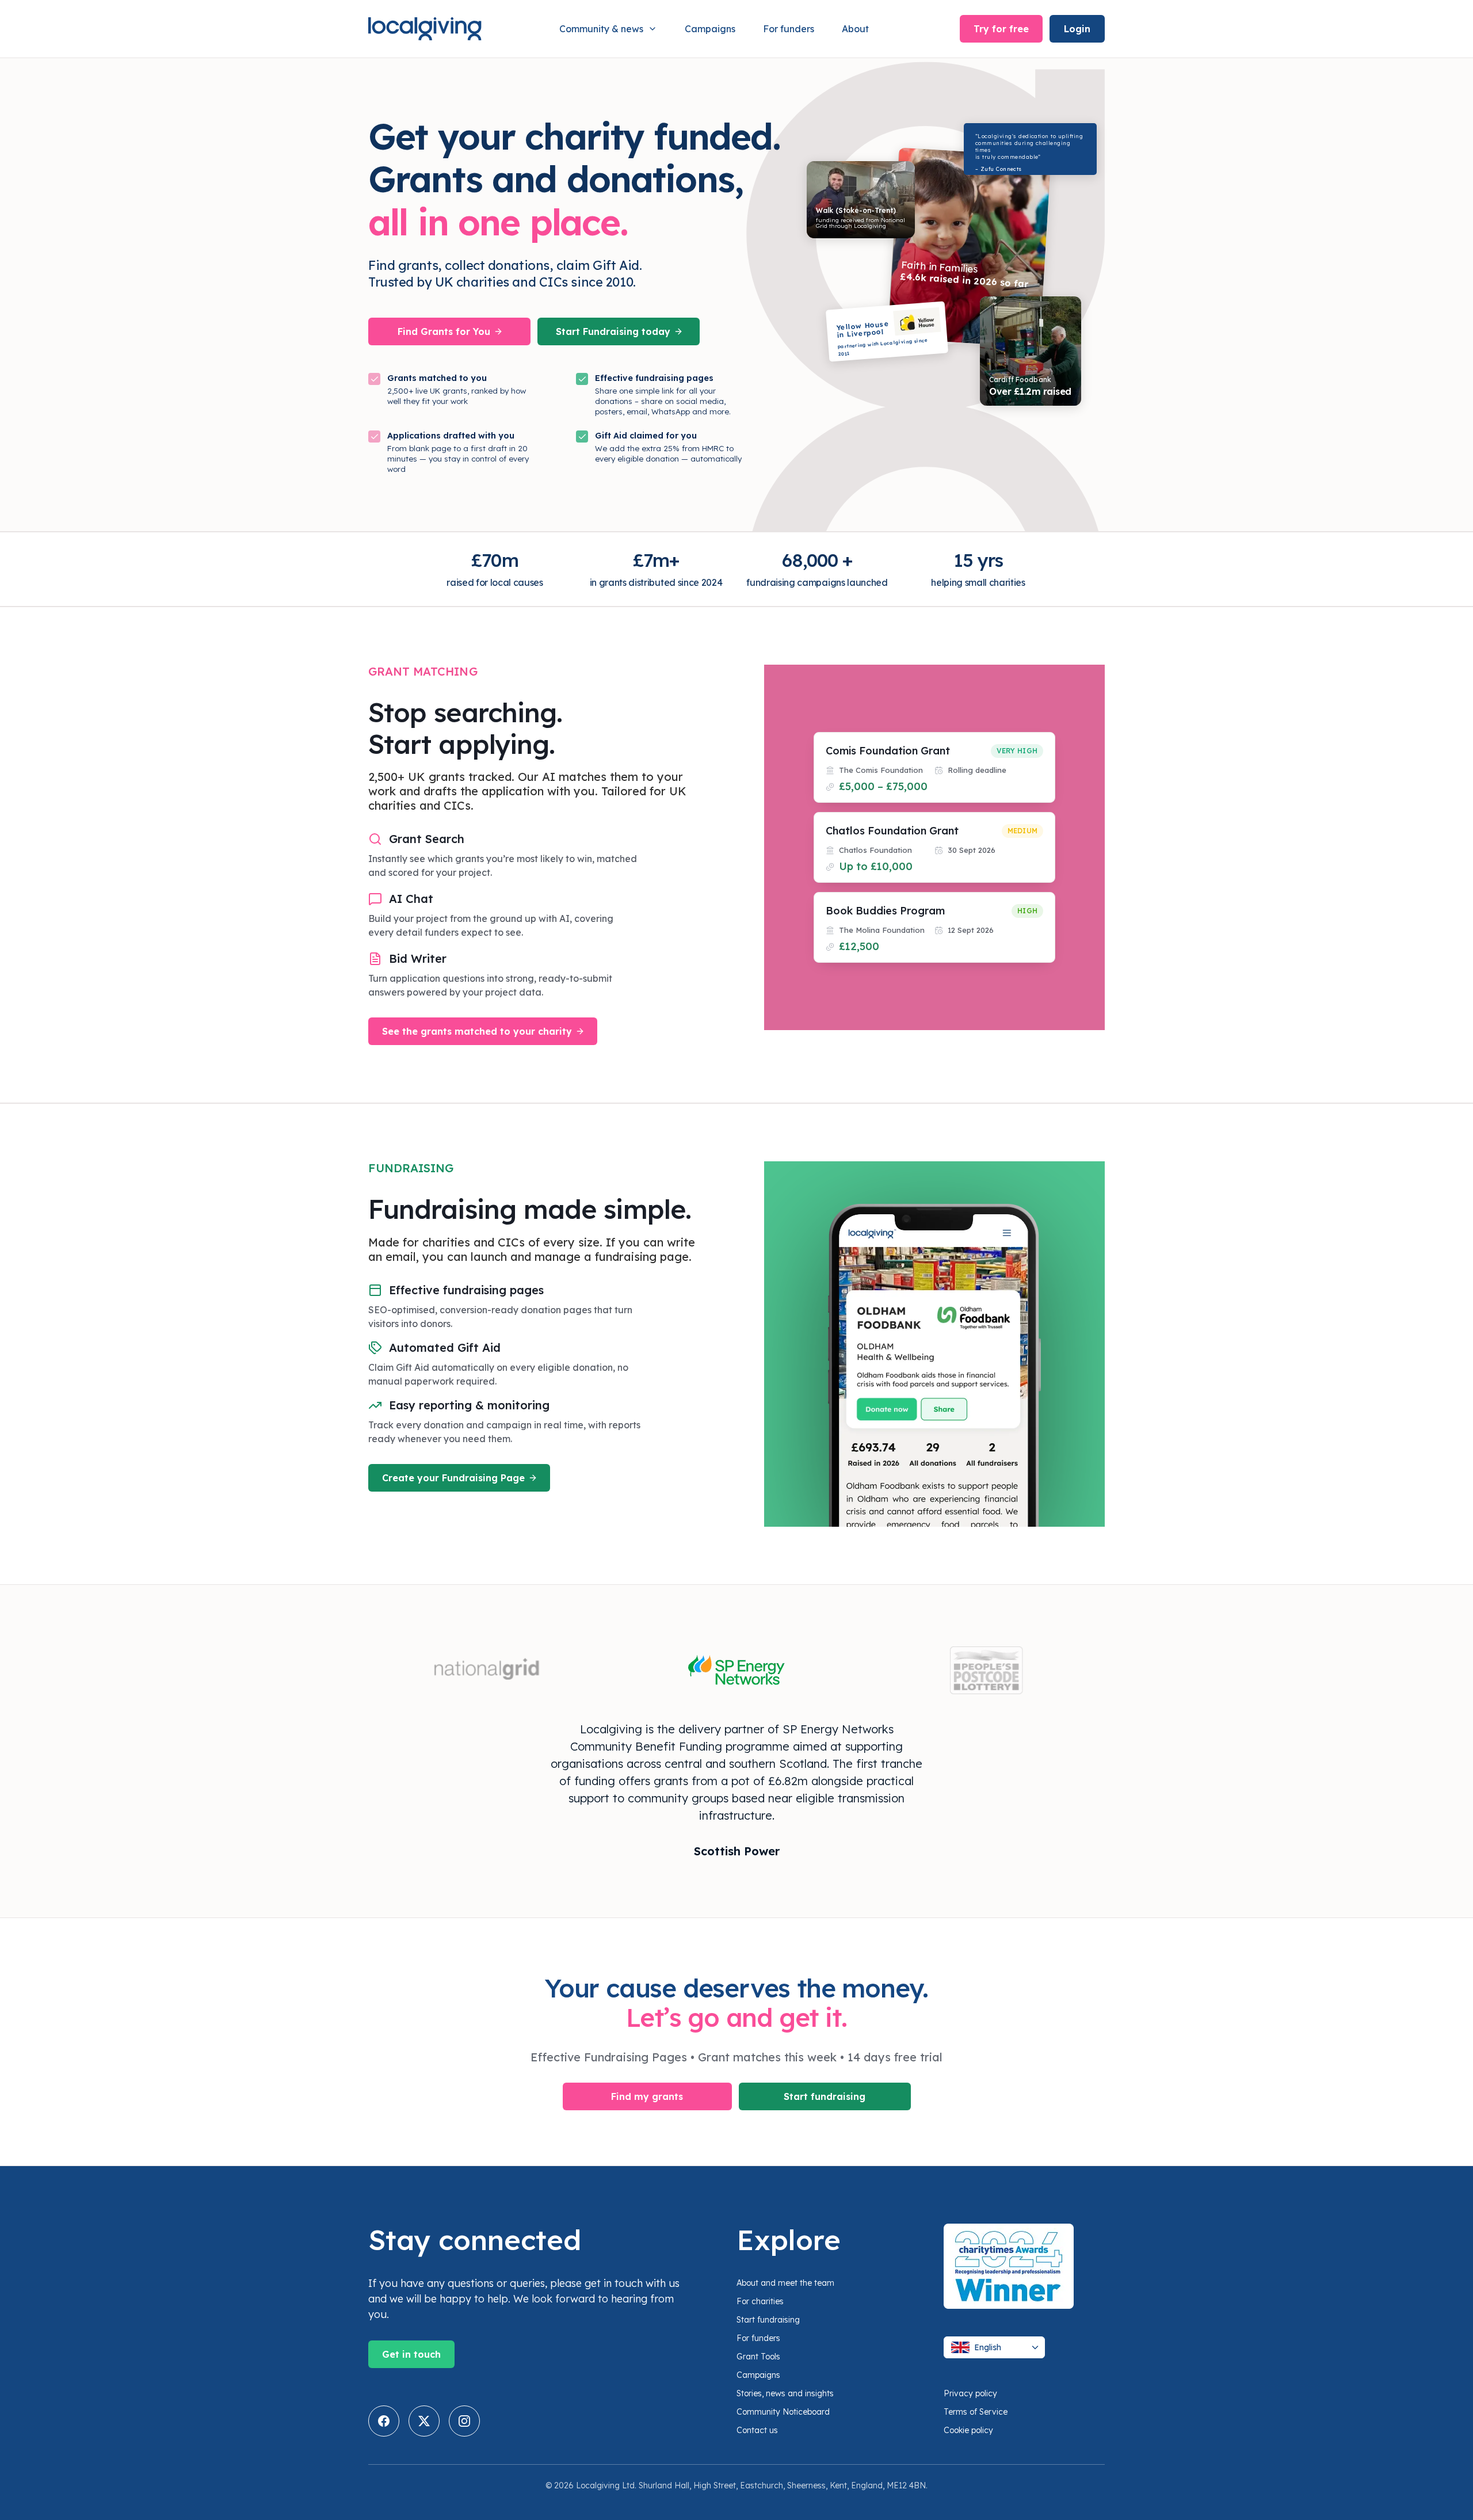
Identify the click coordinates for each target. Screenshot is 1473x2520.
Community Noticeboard (783, 2412)
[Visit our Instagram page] (464, 2421)
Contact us (757, 2430)
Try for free (1001, 29)
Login (1077, 29)
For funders (789, 29)
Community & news (601, 29)
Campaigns (710, 29)
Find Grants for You (444, 331)
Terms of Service (976, 2412)
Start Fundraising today (613, 331)
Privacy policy (970, 2393)
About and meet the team (785, 2283)
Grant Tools (758, 2357)
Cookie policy (968, 2430)
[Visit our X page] (424, 2421)
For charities (760, 2301)
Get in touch (411, 2354)
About (855, 29)
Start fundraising (825, 2096)
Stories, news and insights (785, 2393)
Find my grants (647, 2096)
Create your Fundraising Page (453, 1478)
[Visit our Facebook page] (384, 2421)
